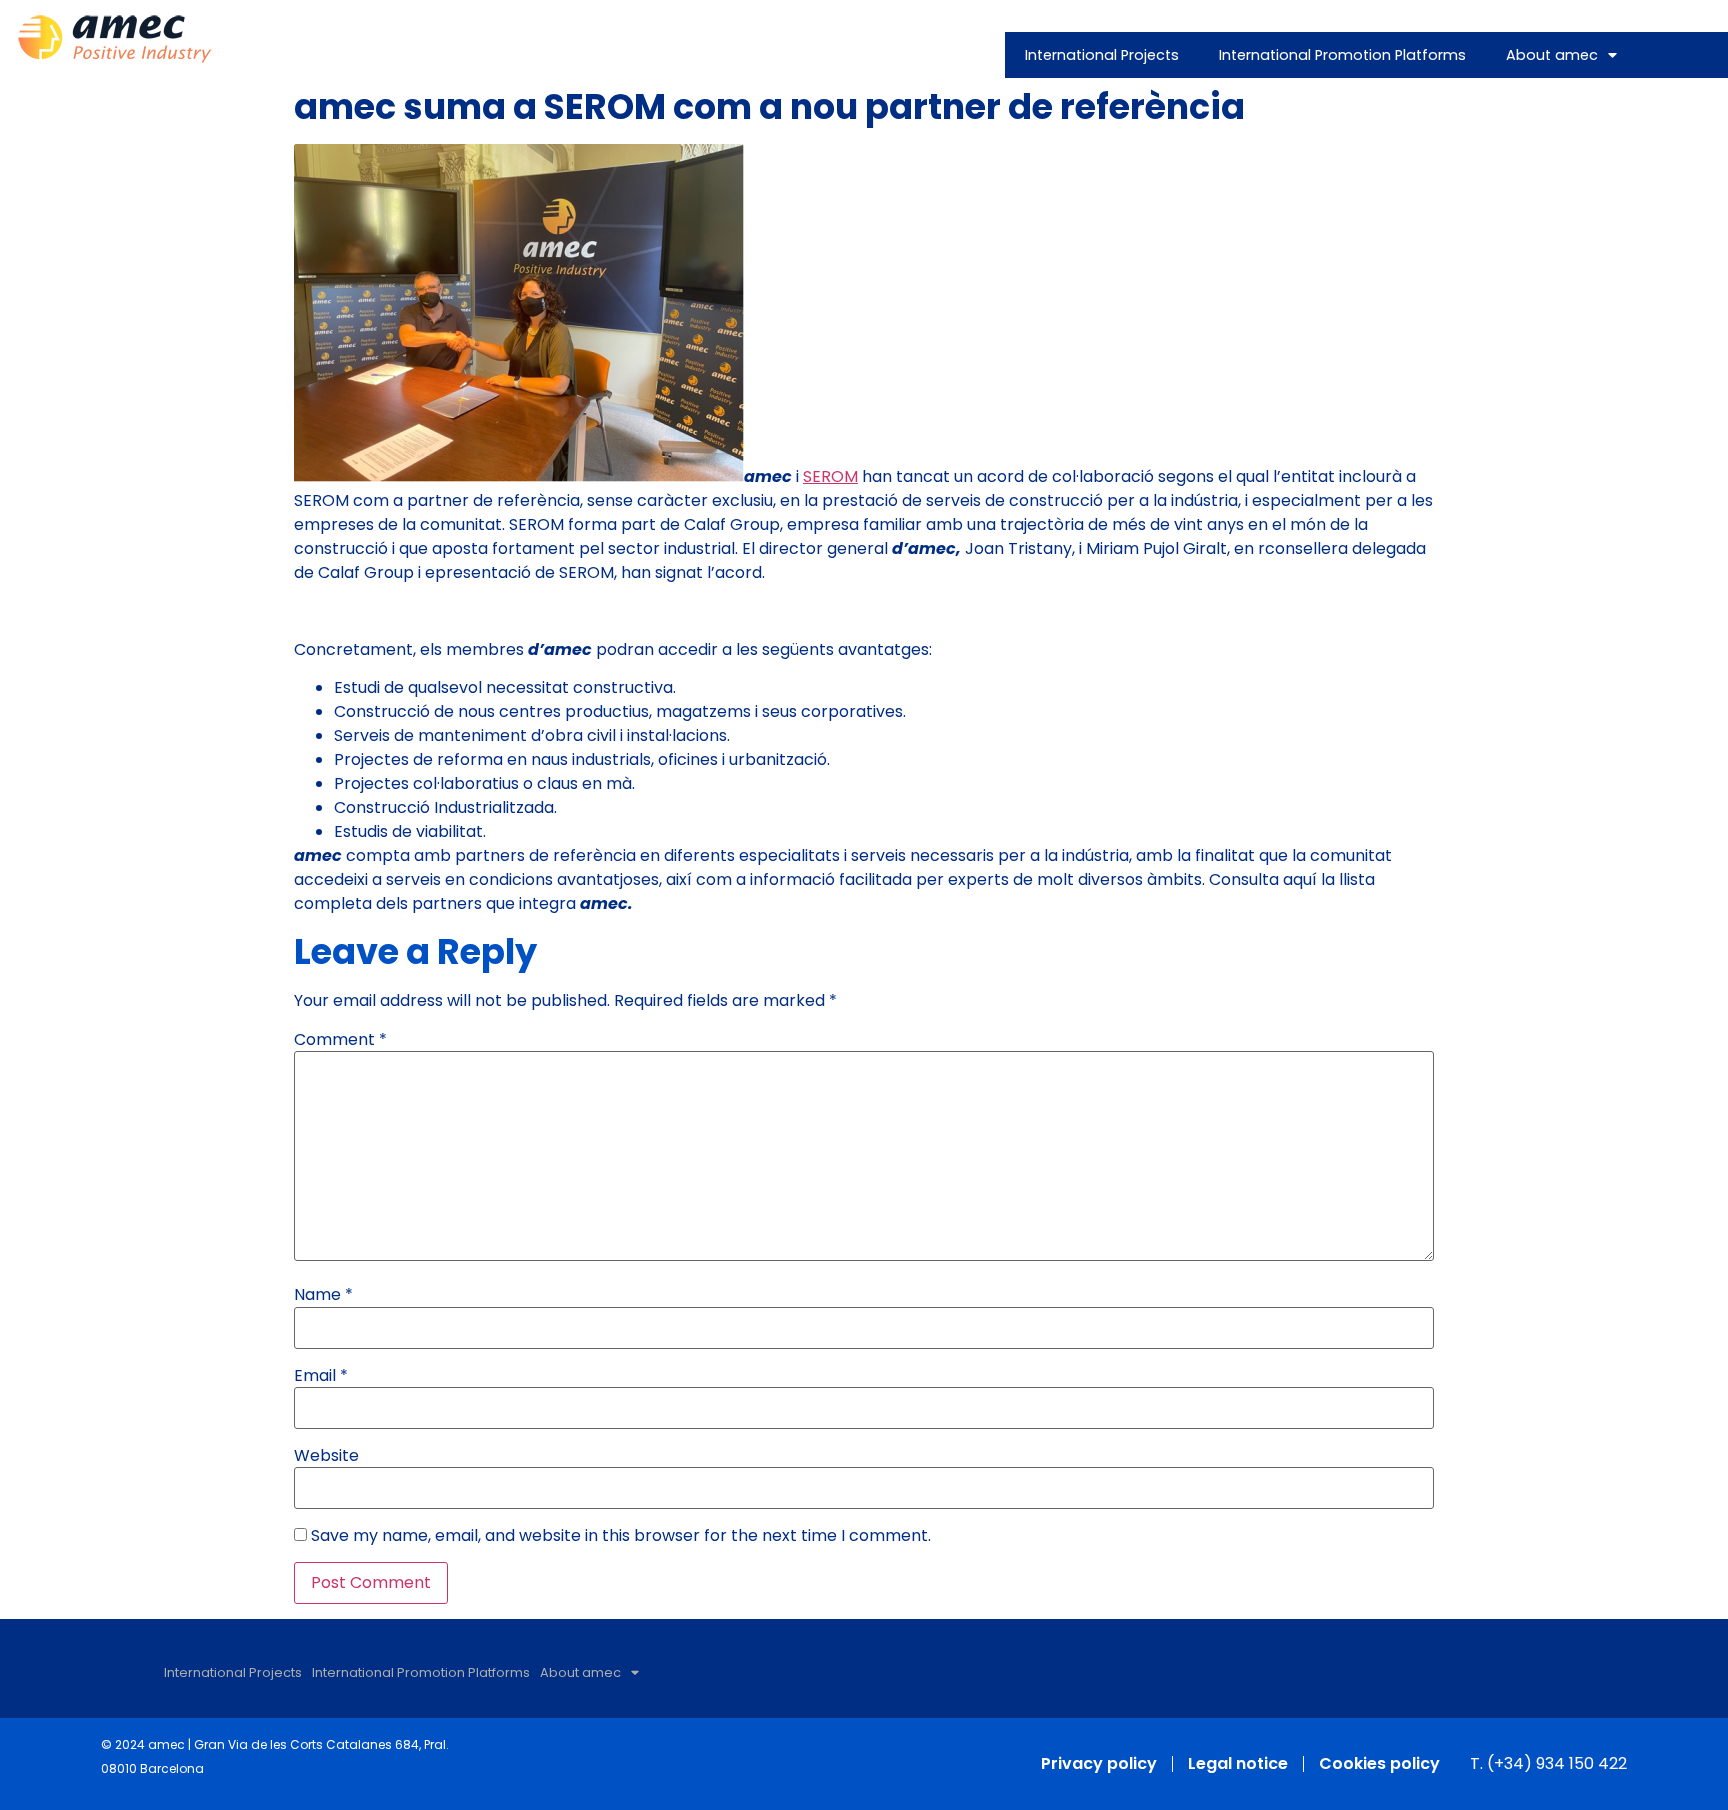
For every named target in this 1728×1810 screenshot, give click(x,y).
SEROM (830, 476)
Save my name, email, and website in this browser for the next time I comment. (621, 1536)
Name (323, 1295)
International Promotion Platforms (1342, 55)
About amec (1552, 55)
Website (326, 1456)
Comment (340, 1040)
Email (321, 1376)
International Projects (1102, 55)
